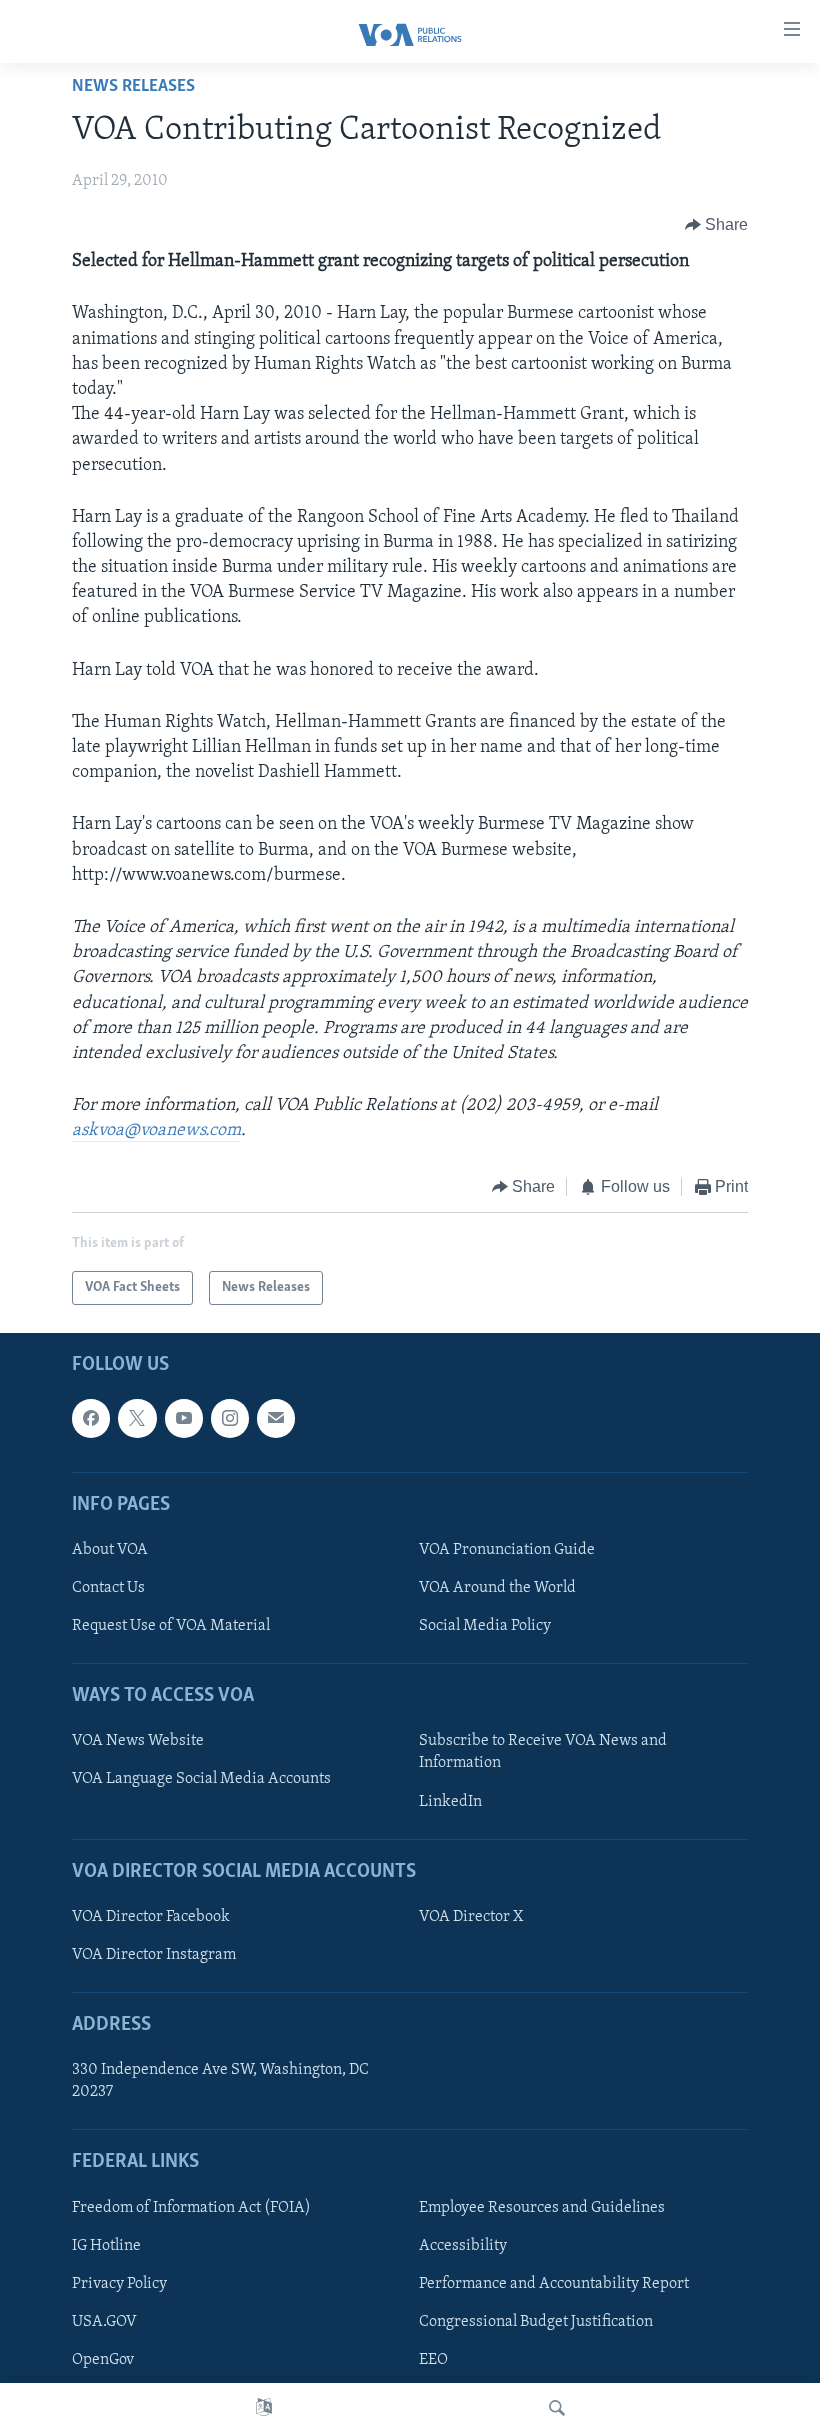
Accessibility (463, 2246)
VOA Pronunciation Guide (507, 1550)
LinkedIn (450, 1802)
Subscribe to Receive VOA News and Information (543, 1752)
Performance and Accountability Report (554, 2284)
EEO (433, 2360)
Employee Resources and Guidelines (542, 2208)
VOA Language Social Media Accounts (201, 1779)
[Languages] (264, 2408)
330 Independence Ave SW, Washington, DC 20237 (220, 2081)
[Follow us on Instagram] (230, 1418)
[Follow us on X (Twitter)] (137, 1418)
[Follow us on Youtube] (184, 1418)
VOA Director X (471, 1917)
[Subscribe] (276, 1418)
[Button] (717, 225)
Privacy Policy (119, 2284)
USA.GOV (104, 2322)
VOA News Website (138, 1741)
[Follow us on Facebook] (91, 1418)
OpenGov (103, 2360)
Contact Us (108, 1588)
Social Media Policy (485, 1626)
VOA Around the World (497, 1588)
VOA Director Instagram (154, 1955)
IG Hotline (106, 2246)
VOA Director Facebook (151, 1917)
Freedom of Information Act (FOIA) (191, 2208)
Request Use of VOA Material (171, 1626)
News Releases (133, 87)
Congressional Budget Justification (536, 2322)
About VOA (110, 1550)
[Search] (557, 2408)
